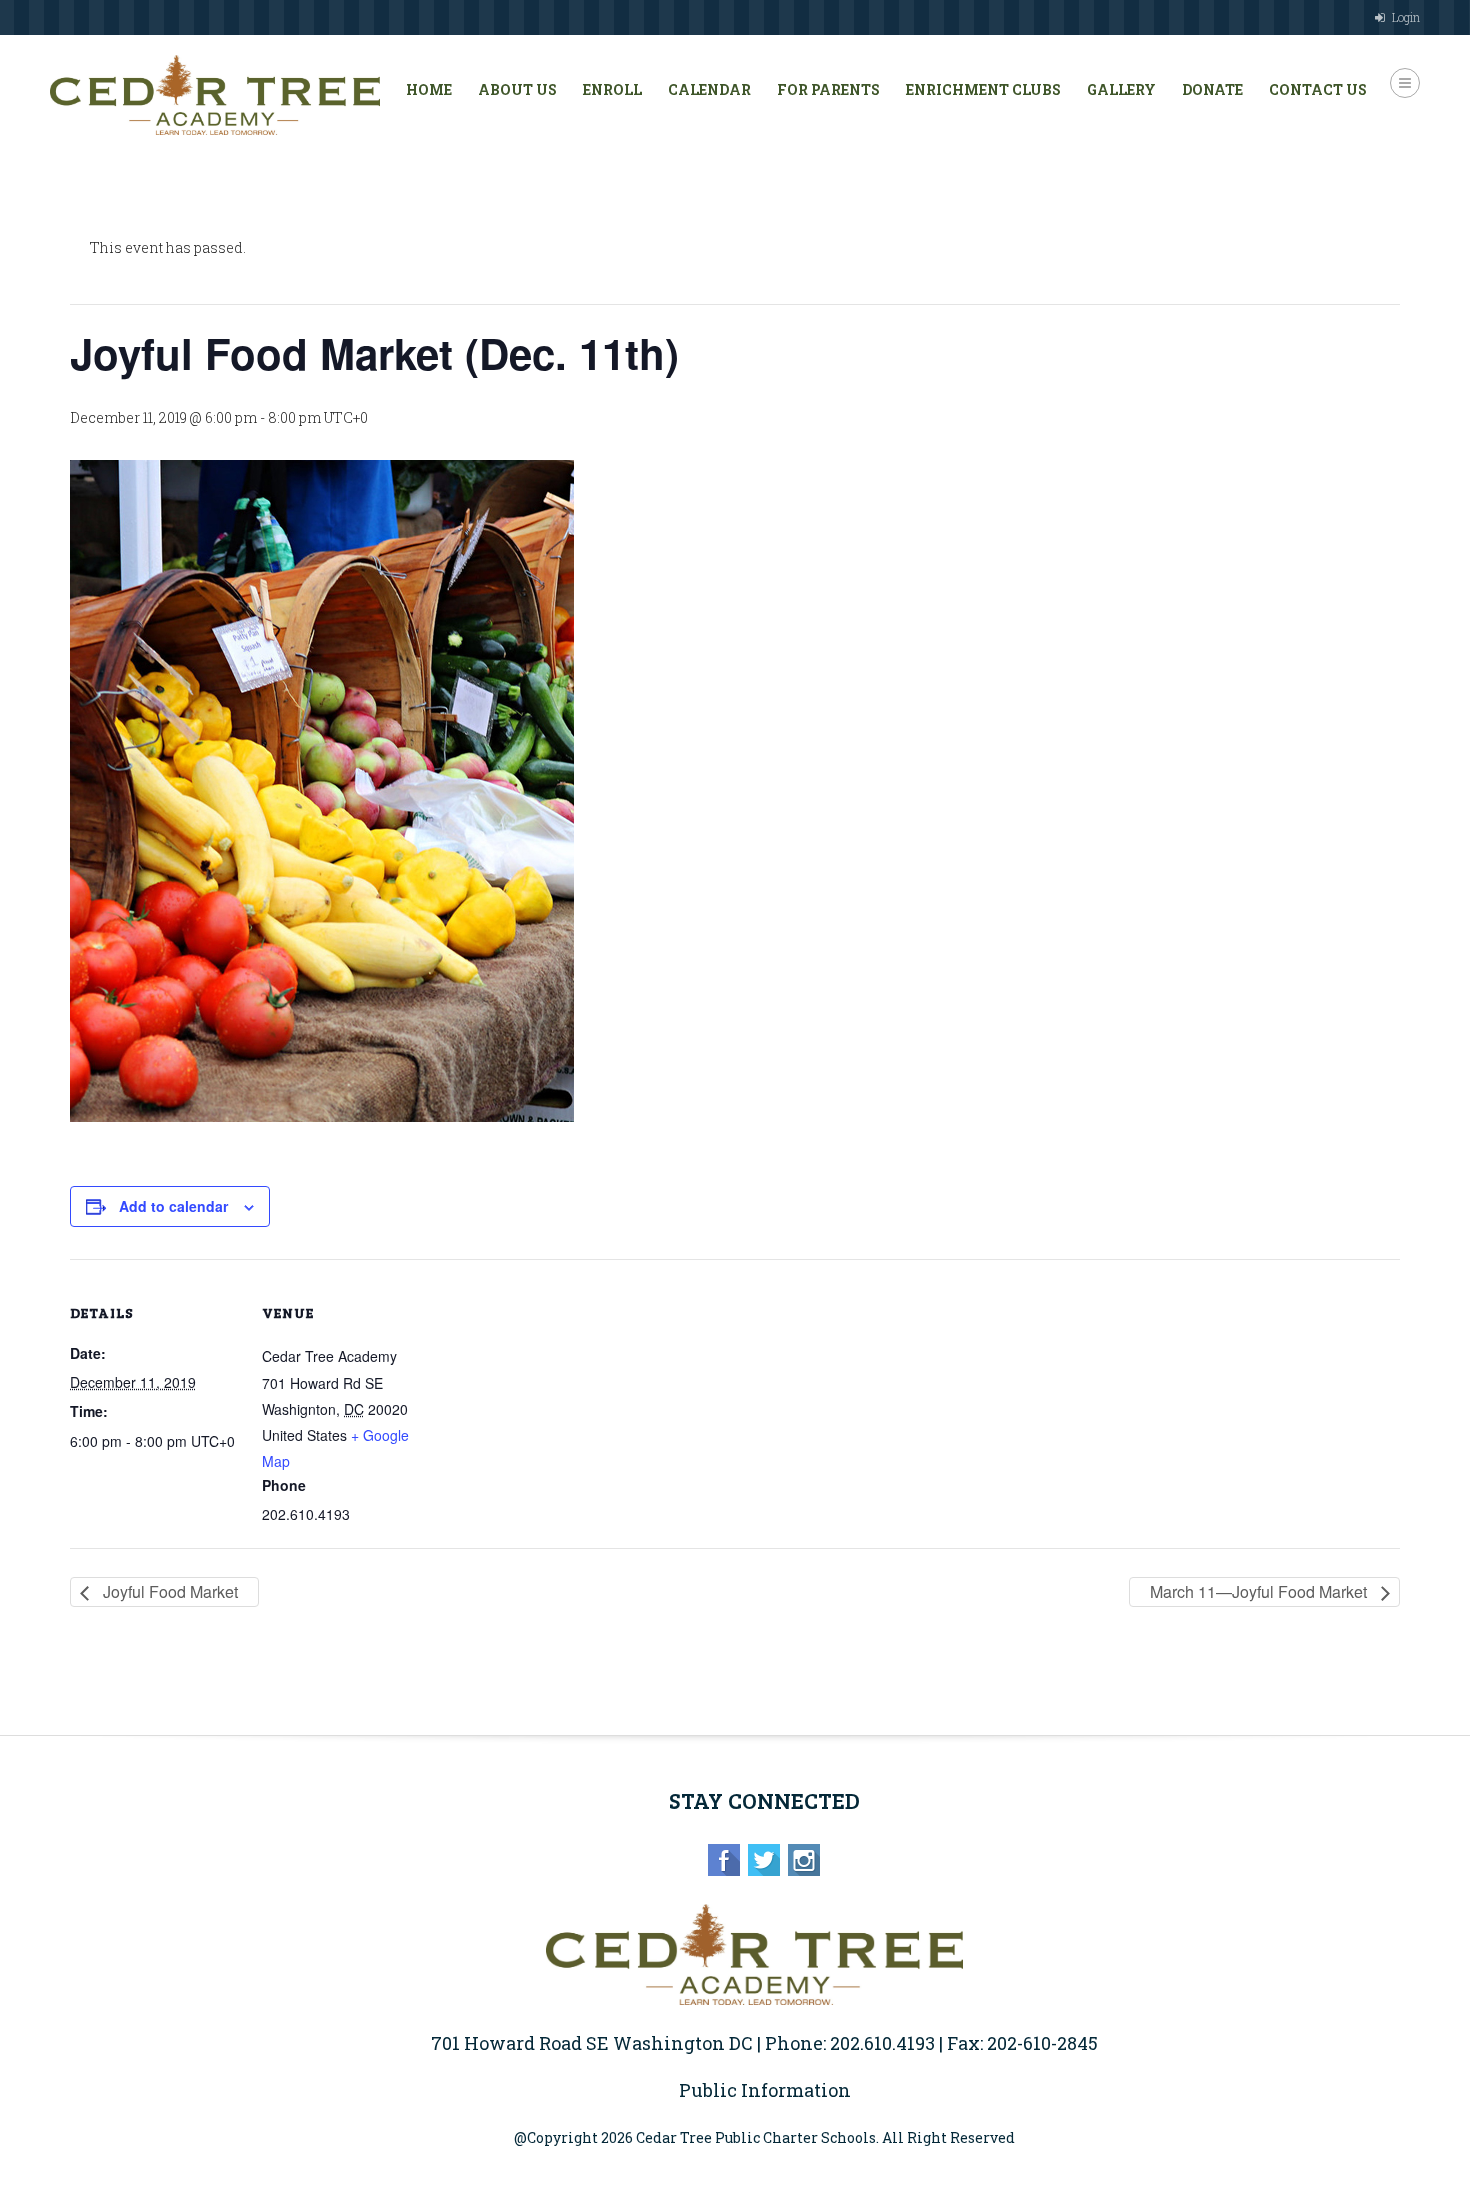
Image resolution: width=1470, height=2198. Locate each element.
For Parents (828, 89)
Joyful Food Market (168, 1591)
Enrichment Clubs (983, 89)
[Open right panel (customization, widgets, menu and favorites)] (1405, 83)
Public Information (765, 2090)
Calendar (709, 89)
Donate (1212, 89)
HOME (429, 89)
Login (1406, 17)
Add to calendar (173, 1206)
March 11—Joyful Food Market (1260, 1591)
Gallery (1121, 89)
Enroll (612, 89)
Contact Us (1318, 89)
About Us (517, 89)
